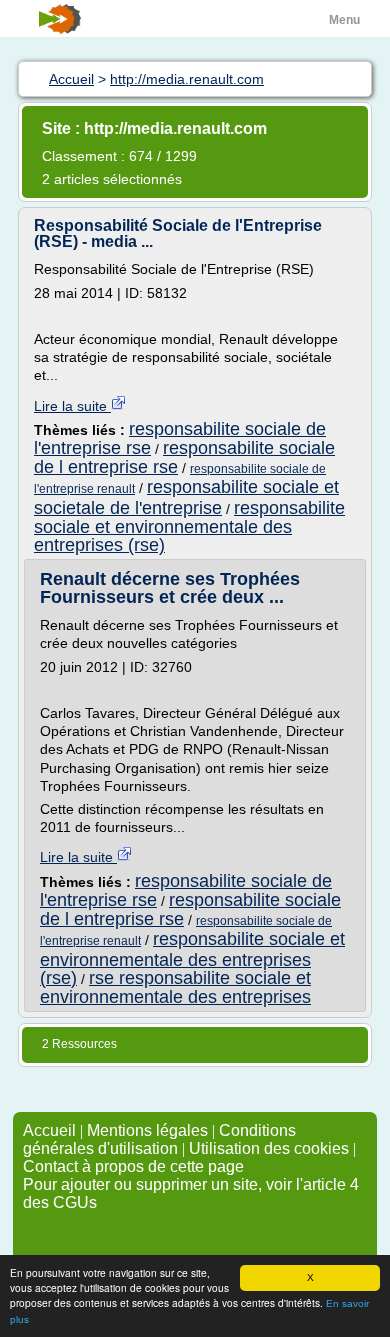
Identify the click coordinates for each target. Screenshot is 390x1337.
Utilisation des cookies (269, 1148)
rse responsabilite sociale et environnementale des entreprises (175, 987)
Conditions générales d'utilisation (159, 1139)
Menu (344, 20)
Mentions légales (147, 1130)
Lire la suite (72, 406)
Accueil (49, 1130)
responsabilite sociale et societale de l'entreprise (186, 497)
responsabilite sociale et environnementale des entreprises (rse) (189, 526)
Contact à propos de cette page (133, 1166)
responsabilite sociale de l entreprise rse (184, 457)
